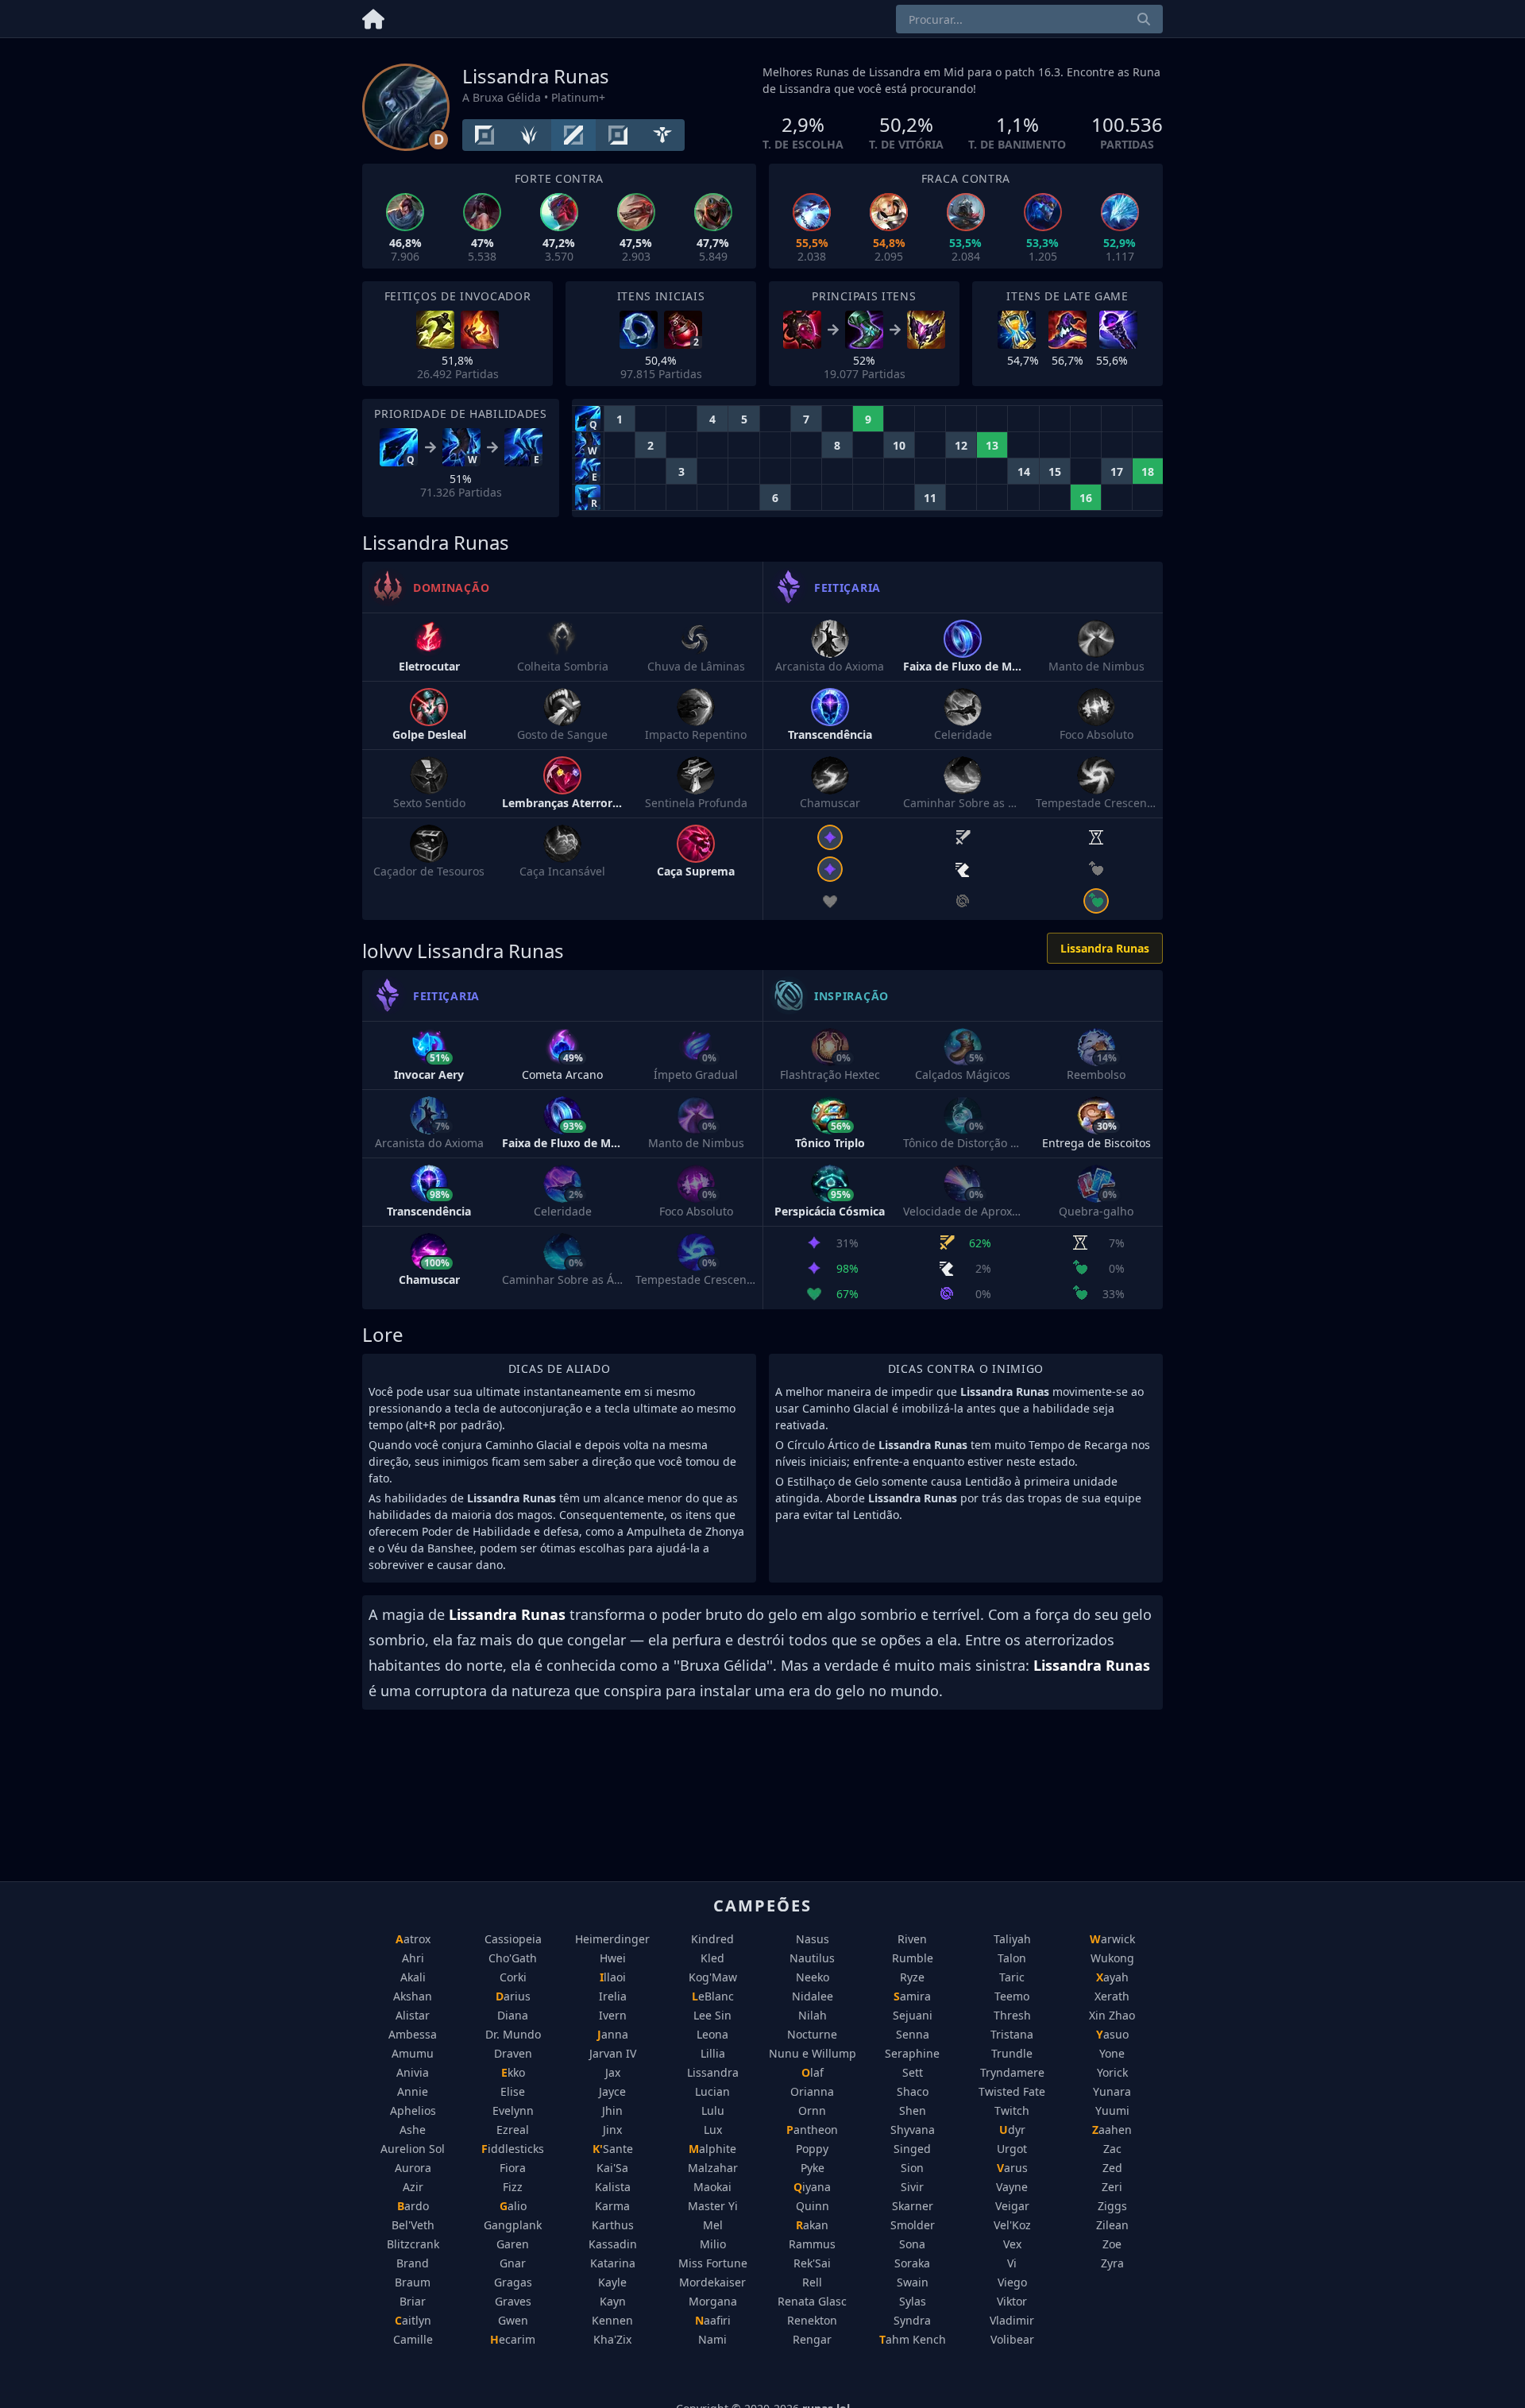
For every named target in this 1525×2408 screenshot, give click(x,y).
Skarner (913, 2206)
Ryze (912, 1977)
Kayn (613, 2301)
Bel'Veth (413, 2225)
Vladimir (1012, 2320)
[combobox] (1029, 19)
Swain (913, 2282)
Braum (413, 2282)
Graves (513, 2301)
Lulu (713, 2110)
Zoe (1112, 2244)
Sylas (913, 2301)
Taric (1012, 1977)
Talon (1012, 1958)
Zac (1112, 2149)
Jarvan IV (613, 2053)
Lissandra (713, 2072)
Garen (513, 2244)
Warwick (1112, 1939)
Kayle (612, 2282)
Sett (913, 2072)
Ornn (812, 2110)
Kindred (712, 1939)
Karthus (613, 2225)
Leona (712, 2034)
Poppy (812, 2149)
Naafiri (713, 2320)
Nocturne (812, 2034)
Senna (913, 2034)
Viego (1012, 2282)
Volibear (1012, 2339)
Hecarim (513, 2339)
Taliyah (1012, 1939)
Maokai (712, 2187)
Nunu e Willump (813, 2053)
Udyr (1012, 2130)
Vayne (1012, 2187)
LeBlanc (713, 1996)
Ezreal (513, 2130)
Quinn (813, 2206)
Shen (913, 2110)
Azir (413, 2187)
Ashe (413, 2130)
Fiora (513, 2168)
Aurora (413, 2168)
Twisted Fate (1012, 2091)
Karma (612, 2206)
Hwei (613, 1958)
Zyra (1112, 2263)
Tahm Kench (913, 2339)
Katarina (613, 2263)
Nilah (813, 2015)
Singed (912, 2149)
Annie (413, 2091)
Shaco (913, 2091)
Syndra (912, 2320)
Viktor (1012, 2301)
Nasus (813, 1939)
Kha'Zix (612, 2339)
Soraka (912, 2263)
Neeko (813, 1977)
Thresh (1012, 2015)
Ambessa (413, 2034)
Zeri (1112, 2187)
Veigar (1012, 2206)
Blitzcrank (413, 2244)
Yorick (1112, 2072)
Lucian (712, 2091)
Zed (1112, 2168)
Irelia (613, 1996)
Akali (413, 1977)
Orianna (812, 2091)
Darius (513, 1996)
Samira (912, 1996)
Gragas (513, 2282)
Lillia (713, 2053)
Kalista (613, 2187)
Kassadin (613, 2244)
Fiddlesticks (513, 2149)
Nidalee (813, 1996)
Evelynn (513, 2110)
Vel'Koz (1012, 2225)
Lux (713, 2130)
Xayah (1112, 1977)
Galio (513, 2206)
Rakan (812, 2225)
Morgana (713, 2301)
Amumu (413, 2053)
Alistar (413, 2015)
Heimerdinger (612, 1939)
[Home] (373, 16)
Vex (1012, 2244)
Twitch (1012, 2110)
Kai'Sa (612, 2168)
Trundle (1012, 2053)
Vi (1012, 2263)
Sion (912, 2168)
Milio (713, 2244)
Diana (513, 2015)
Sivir (912, 2187)
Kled (712, 1958)
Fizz (513, 2187)
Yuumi (1112, 2110)
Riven (912, 1939)
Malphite (712, 2149)
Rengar (812, 2339)
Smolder (913, 2225)
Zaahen (1112, 2130)
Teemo (1012, 1996)
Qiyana (812, 2187)
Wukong (1112, 1958)
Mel (713, 2225)
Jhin (612, 2110)
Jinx (612, 2130)
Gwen (513, 2320)
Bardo (413, 2206)
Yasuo (1112, 2034)
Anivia (413, 2072)
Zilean (1112, 2225)
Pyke (813, 2168)
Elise (513, 2091)
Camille (413, 2339)
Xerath (1112, 1996)
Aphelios (413, 2110)
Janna (613, 2034)
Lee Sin (712, 2015)
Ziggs (1112, 2206)
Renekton (812, 2320)
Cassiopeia (513, 1939)
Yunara (1112, 2091)
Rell (812, 2282)
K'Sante (613, 2149)
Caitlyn (413, 2320)
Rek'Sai (812, 2263)
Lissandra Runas (1105, 948)
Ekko (513, 2072)
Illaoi (613, 1977)
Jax (613, 2072)
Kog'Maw (713, 1977)
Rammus (812, 2244)
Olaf (813, 2072)
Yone (1112, 2053)
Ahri (413, 1958)
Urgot (1012, 2149)
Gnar (513, 2263)
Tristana (1012, 2034)
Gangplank (513, 2225)
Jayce (612, 2091)
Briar (413, 2301)
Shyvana (913, 2130)
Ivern (613, 2015)
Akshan (413, 1996)
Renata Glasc (812, 2301)
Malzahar (713, 2168)
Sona (912, 2244)
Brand (413, 2263)
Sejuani (913, 2015)
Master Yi (713, 2206)
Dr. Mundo (513, 2034)
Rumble (913, 1958)
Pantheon (812, 2130)
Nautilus (812, 1958)
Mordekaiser (712, 2282)
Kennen (612, 2320)
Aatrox (413, 1939)
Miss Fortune (713, 2263)
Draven (513, 2053)
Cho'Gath (513, 1958)
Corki (513, 1977)
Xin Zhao (1112, 2015)
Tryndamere (1012, 2072)
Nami (712, 2339)
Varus (1012, 2168)
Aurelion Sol (413, 2149)
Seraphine (912, 2053)
